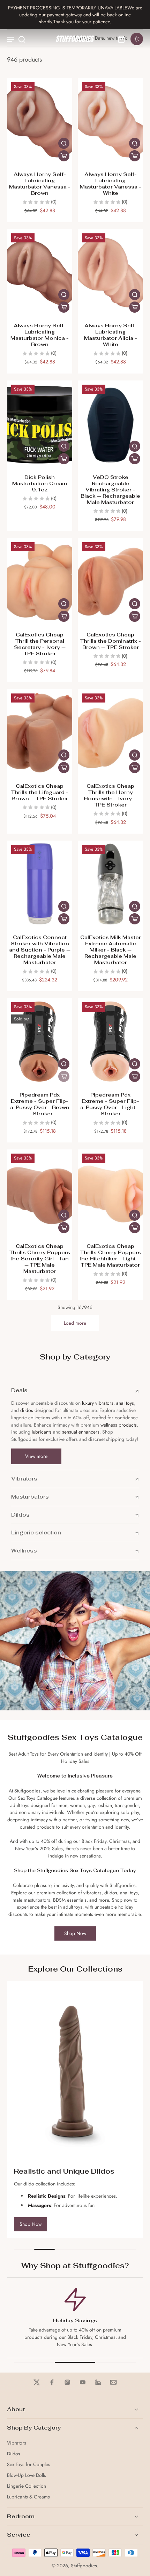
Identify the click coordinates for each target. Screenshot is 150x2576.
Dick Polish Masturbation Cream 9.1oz (40, 483)
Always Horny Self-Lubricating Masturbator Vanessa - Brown (40, 183)
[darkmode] (137, 39)
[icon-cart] (121, 39)
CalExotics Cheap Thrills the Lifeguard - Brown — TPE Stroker (40, 792)
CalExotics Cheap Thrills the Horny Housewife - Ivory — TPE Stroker (111, 795)
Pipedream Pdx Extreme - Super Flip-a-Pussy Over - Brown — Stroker (40, 1104)
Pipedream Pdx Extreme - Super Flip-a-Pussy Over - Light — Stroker (111, 1104)
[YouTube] (83, 2382)
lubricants (42, 1432)
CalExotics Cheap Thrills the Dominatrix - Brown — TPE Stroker (111, 641)
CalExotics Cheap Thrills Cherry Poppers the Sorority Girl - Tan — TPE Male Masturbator (40, 1258)
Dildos (14, 2454)
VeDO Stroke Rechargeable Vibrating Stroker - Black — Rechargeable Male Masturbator (110, 489)
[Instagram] (67, 2382)
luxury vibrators (97, 1403)
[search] (22, 39)
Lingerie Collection (27, 2486)
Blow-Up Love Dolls (27, 2475)
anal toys (125, 1403)
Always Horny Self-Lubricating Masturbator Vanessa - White (111, 183)
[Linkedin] (98, 2382)
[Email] (113, 2382)
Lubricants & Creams (28, 2497)
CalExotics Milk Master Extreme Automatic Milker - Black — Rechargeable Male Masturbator (111, 950)
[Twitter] (37, 2382)
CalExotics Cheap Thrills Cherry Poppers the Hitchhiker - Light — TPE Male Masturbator (110, 1255)
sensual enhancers (81, 1432)
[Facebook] (52, 2382)
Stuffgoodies (84, 2566)
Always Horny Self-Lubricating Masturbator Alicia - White (111, 335)
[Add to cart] (64, 156)
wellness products (119, 1425)
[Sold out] (64, 1076)
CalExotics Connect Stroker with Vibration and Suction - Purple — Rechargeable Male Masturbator (40, 950)
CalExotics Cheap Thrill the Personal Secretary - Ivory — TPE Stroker (40, 644)
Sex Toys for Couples (29, 2465)
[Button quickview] (64, 143)
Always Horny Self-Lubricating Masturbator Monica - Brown (40, 335)
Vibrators (17, 2443)
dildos (27, 1410)
